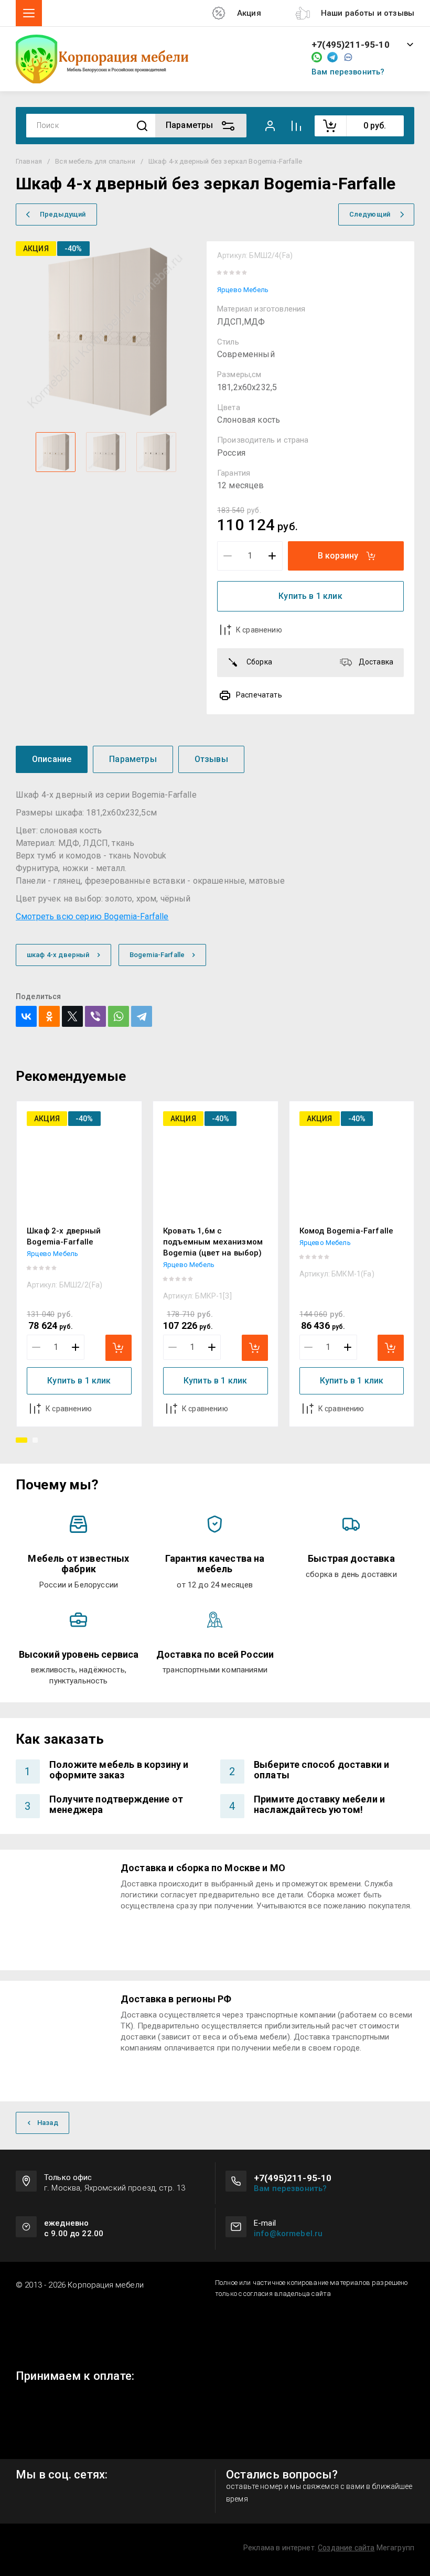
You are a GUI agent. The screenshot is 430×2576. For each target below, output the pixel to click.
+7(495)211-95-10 (351, 45)
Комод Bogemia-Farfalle (347, 1231)
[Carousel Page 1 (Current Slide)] (21, 1440)
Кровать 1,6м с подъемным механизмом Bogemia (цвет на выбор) (213, 1242)
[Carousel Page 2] (35, 1440)
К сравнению (259, 630)
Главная (29, 161)
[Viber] (95, 1016)
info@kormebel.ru (288, 2234)
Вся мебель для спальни (95, 161)
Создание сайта (346, 2548)
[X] (72, 1016)
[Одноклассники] (49, 1016)
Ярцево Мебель (243, 290)
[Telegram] (142, 1016)
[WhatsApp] (119, 1016)
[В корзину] (119, 1348)
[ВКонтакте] (26, 1016)
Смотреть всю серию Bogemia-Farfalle (92, 916)
